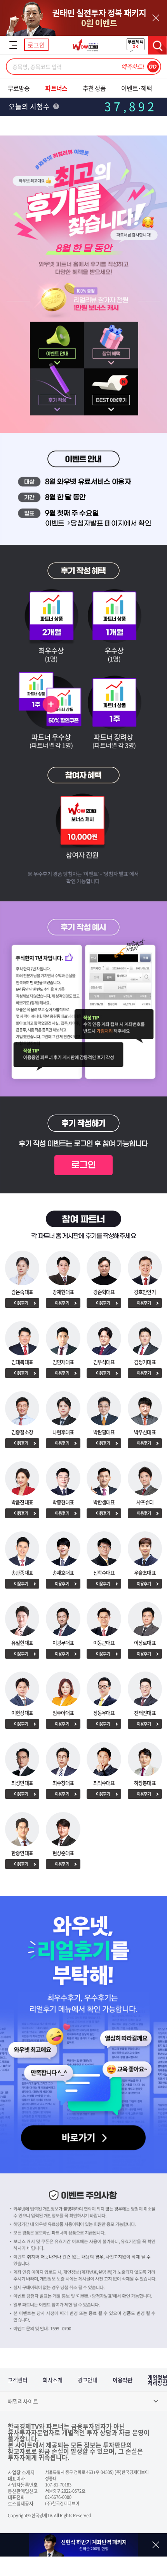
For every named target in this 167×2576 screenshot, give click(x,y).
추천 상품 (94, 88)
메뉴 (13, 45)
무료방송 (19, 88)
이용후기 (21, 1303)
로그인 (36, 45)
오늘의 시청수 (30, 106)
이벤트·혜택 (137, 88)
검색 (157, 45)
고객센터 (17, 2380)
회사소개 (52, 2380)
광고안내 (87, 2380)
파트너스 (56, 88)
